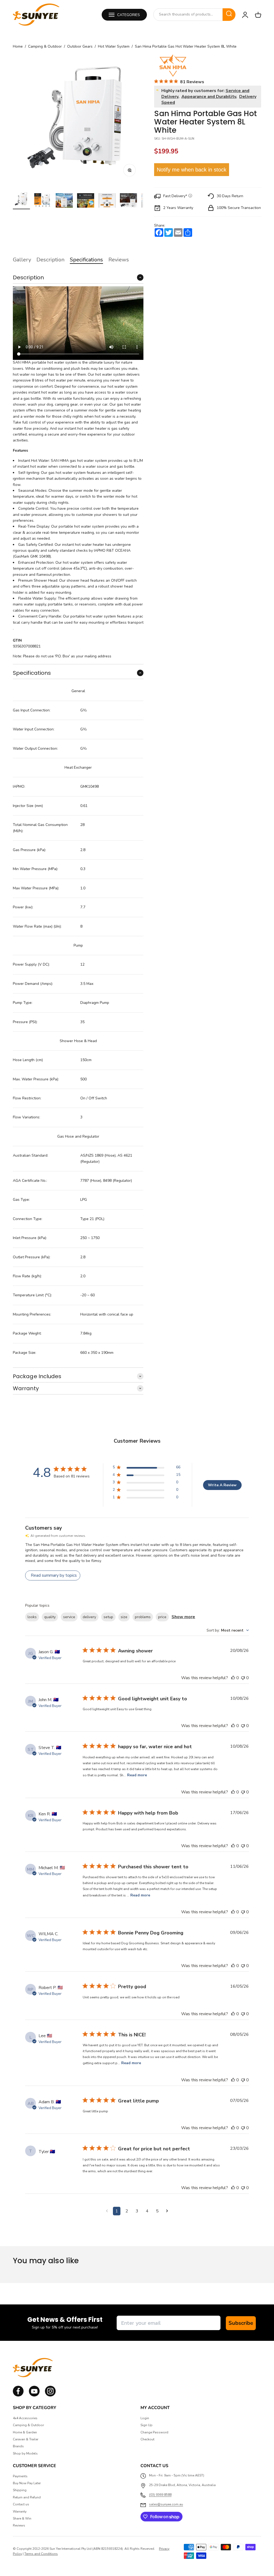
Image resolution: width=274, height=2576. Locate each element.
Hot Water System (114, 47)
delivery (89, 1617)
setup (108, 1617)
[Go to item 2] (43, 201)
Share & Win (22, 2518)
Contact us (21, 2504)
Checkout (147, 2439)
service (69, 1617)
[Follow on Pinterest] (50, 2395)
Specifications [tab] (86, 260)
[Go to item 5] (107, 201)
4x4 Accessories (25, 2418)
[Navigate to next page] (167, 2211)
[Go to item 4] (86, 201)
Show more (183, 1617)
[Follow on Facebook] (18, 2395)
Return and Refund (27, 2497)
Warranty (20, 2512)
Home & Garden (25, 2432)
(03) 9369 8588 (160, 2495)
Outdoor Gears (80, 47)
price (162, 1617)
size (124, 1617)
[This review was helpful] (233, 1678)
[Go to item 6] (128, 201)
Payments (20, 2476)
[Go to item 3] (64, 201)
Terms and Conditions (41, 2554)
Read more (137, 1775)
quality (50, 1617)
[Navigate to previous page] (107, 2211)
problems (143, 1617)
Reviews (19, 2525)
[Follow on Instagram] (34, 2395)
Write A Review (222, 1485)
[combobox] (188, 14)
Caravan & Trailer (26, 2439)
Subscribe (241, 2323)
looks (32, 1617)
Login (145, 2418)
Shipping (20, 2490)
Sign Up (146, 2425)
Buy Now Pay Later (27, 2483)
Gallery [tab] (22, 260)
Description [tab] (50, 260)
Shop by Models (25, 2453)
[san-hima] (173, 66)
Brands (18, 2446)
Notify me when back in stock (192, 170)
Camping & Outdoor (45, 47)
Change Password (154, 2432)
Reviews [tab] (119, 260)
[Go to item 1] (21, 200)
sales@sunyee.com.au (166, 2504)
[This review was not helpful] (243, 1678)
